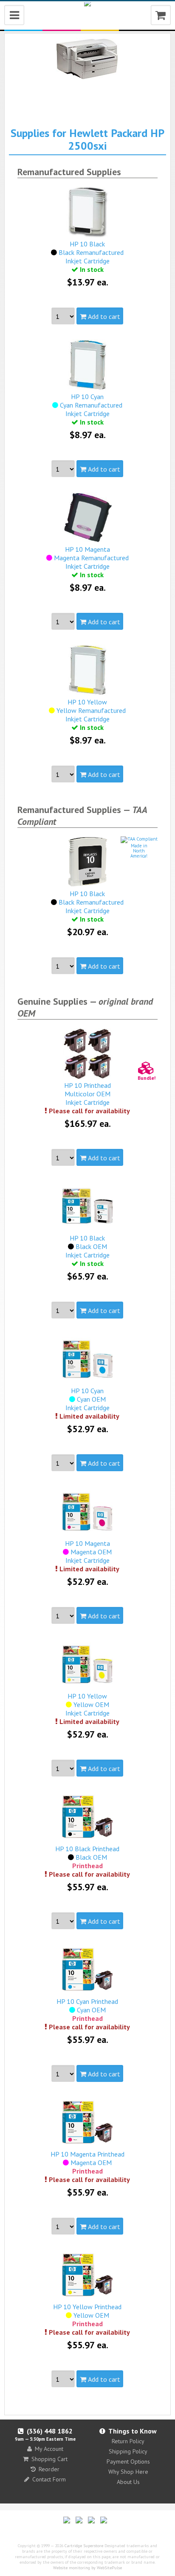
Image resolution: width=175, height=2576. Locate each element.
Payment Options (128, 2461)
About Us (128, 2482)
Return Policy (128, 2441)
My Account (49, 2449)
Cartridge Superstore (84, 2546)
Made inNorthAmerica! (139, 851)
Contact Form (49, 2479)
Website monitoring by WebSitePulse (87, 2568)
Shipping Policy (128, 2451)
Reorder (49, 2469)
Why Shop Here (128, 2472)
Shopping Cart (49, 2459)
